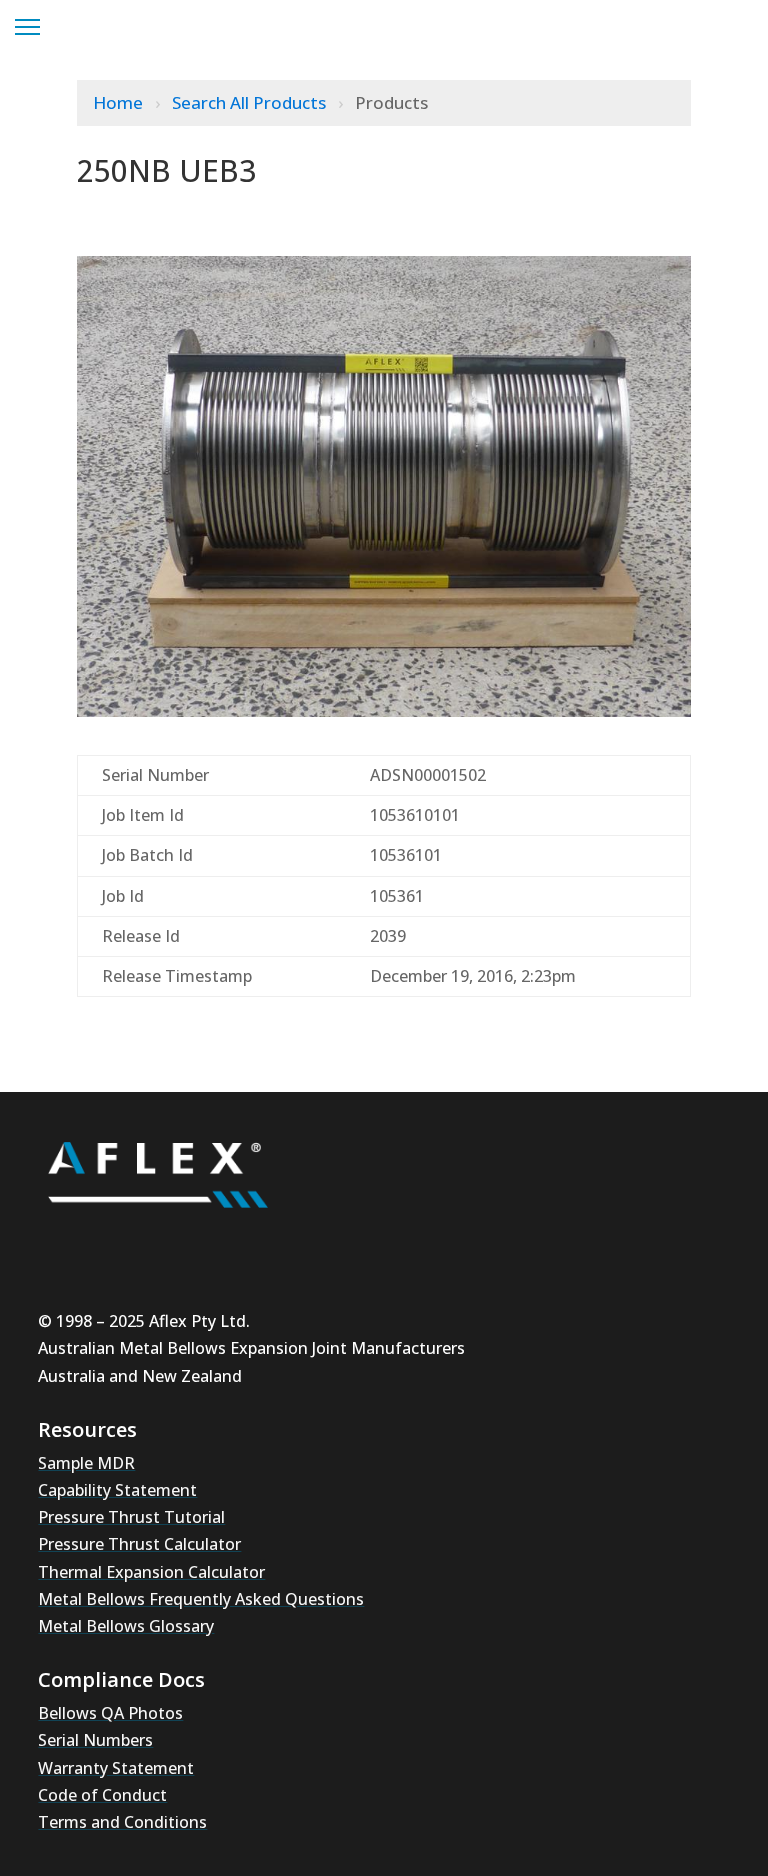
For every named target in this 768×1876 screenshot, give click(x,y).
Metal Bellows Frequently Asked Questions (201, 1599)
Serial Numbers (95, 1740)
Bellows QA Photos (110, 1713)
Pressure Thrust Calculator (139, 1544)
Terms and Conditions (122, 1822)
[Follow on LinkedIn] (184, 1244)
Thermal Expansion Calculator (151, 1572)
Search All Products (251, 102)
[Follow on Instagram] (124, 1244)
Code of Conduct (102, 1795)
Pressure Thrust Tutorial (131, 1517)
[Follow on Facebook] (244, 1244)
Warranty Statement (116, 1768)
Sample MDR (86, 1463)
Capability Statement (117, 1490)
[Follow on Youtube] (64, 1244)
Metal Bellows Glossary (126, 1626)
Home (120, 102)
